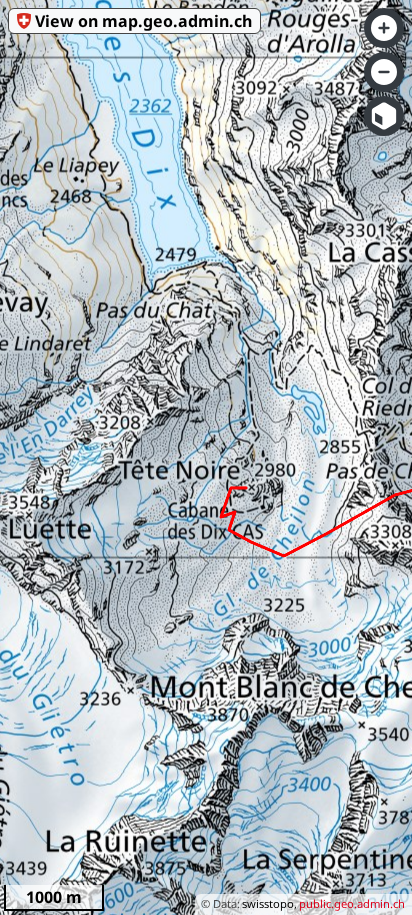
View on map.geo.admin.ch (143, 21)
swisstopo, (269, 903)
